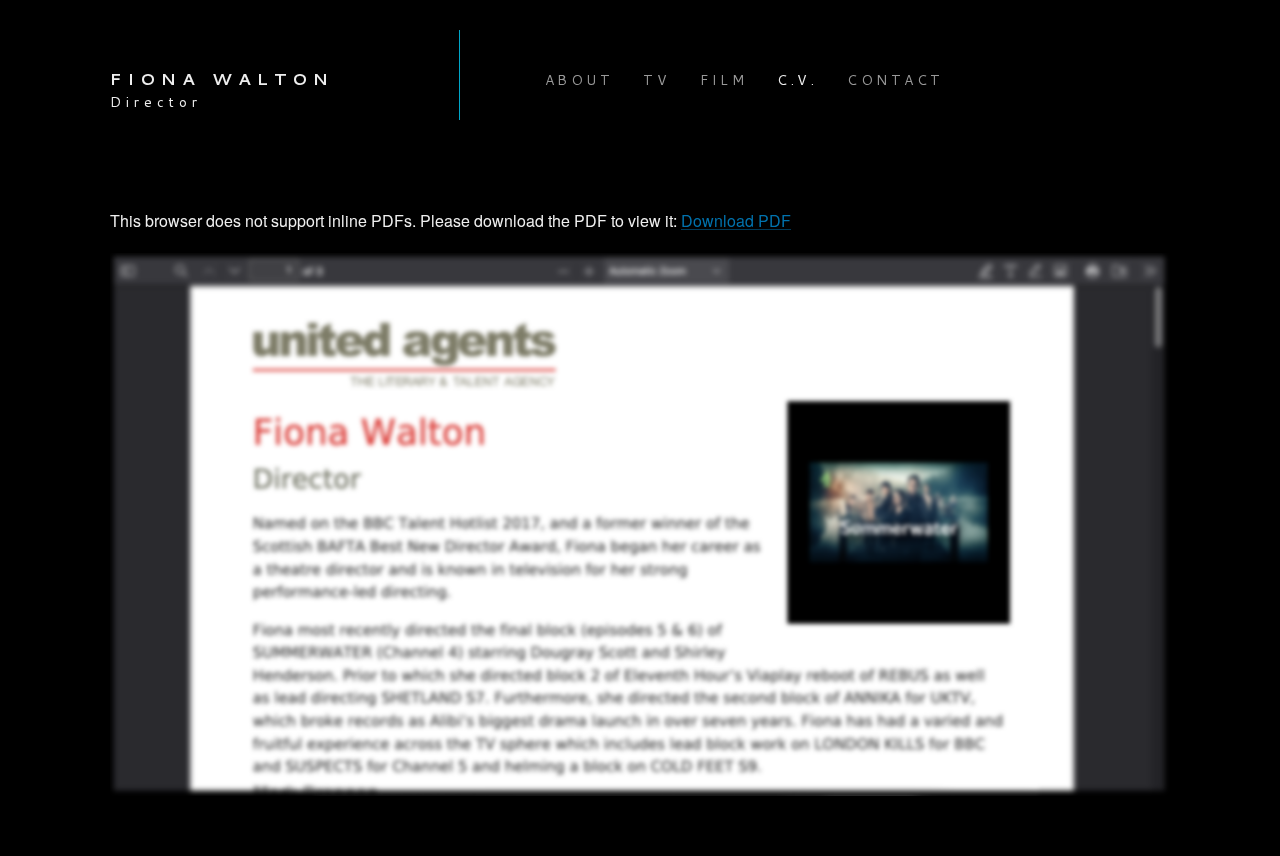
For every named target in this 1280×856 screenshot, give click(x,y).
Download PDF (736, 220)
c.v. (797, 80)
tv (656, 80)
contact (895, 80)
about (579, 80)
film (723, 80)
